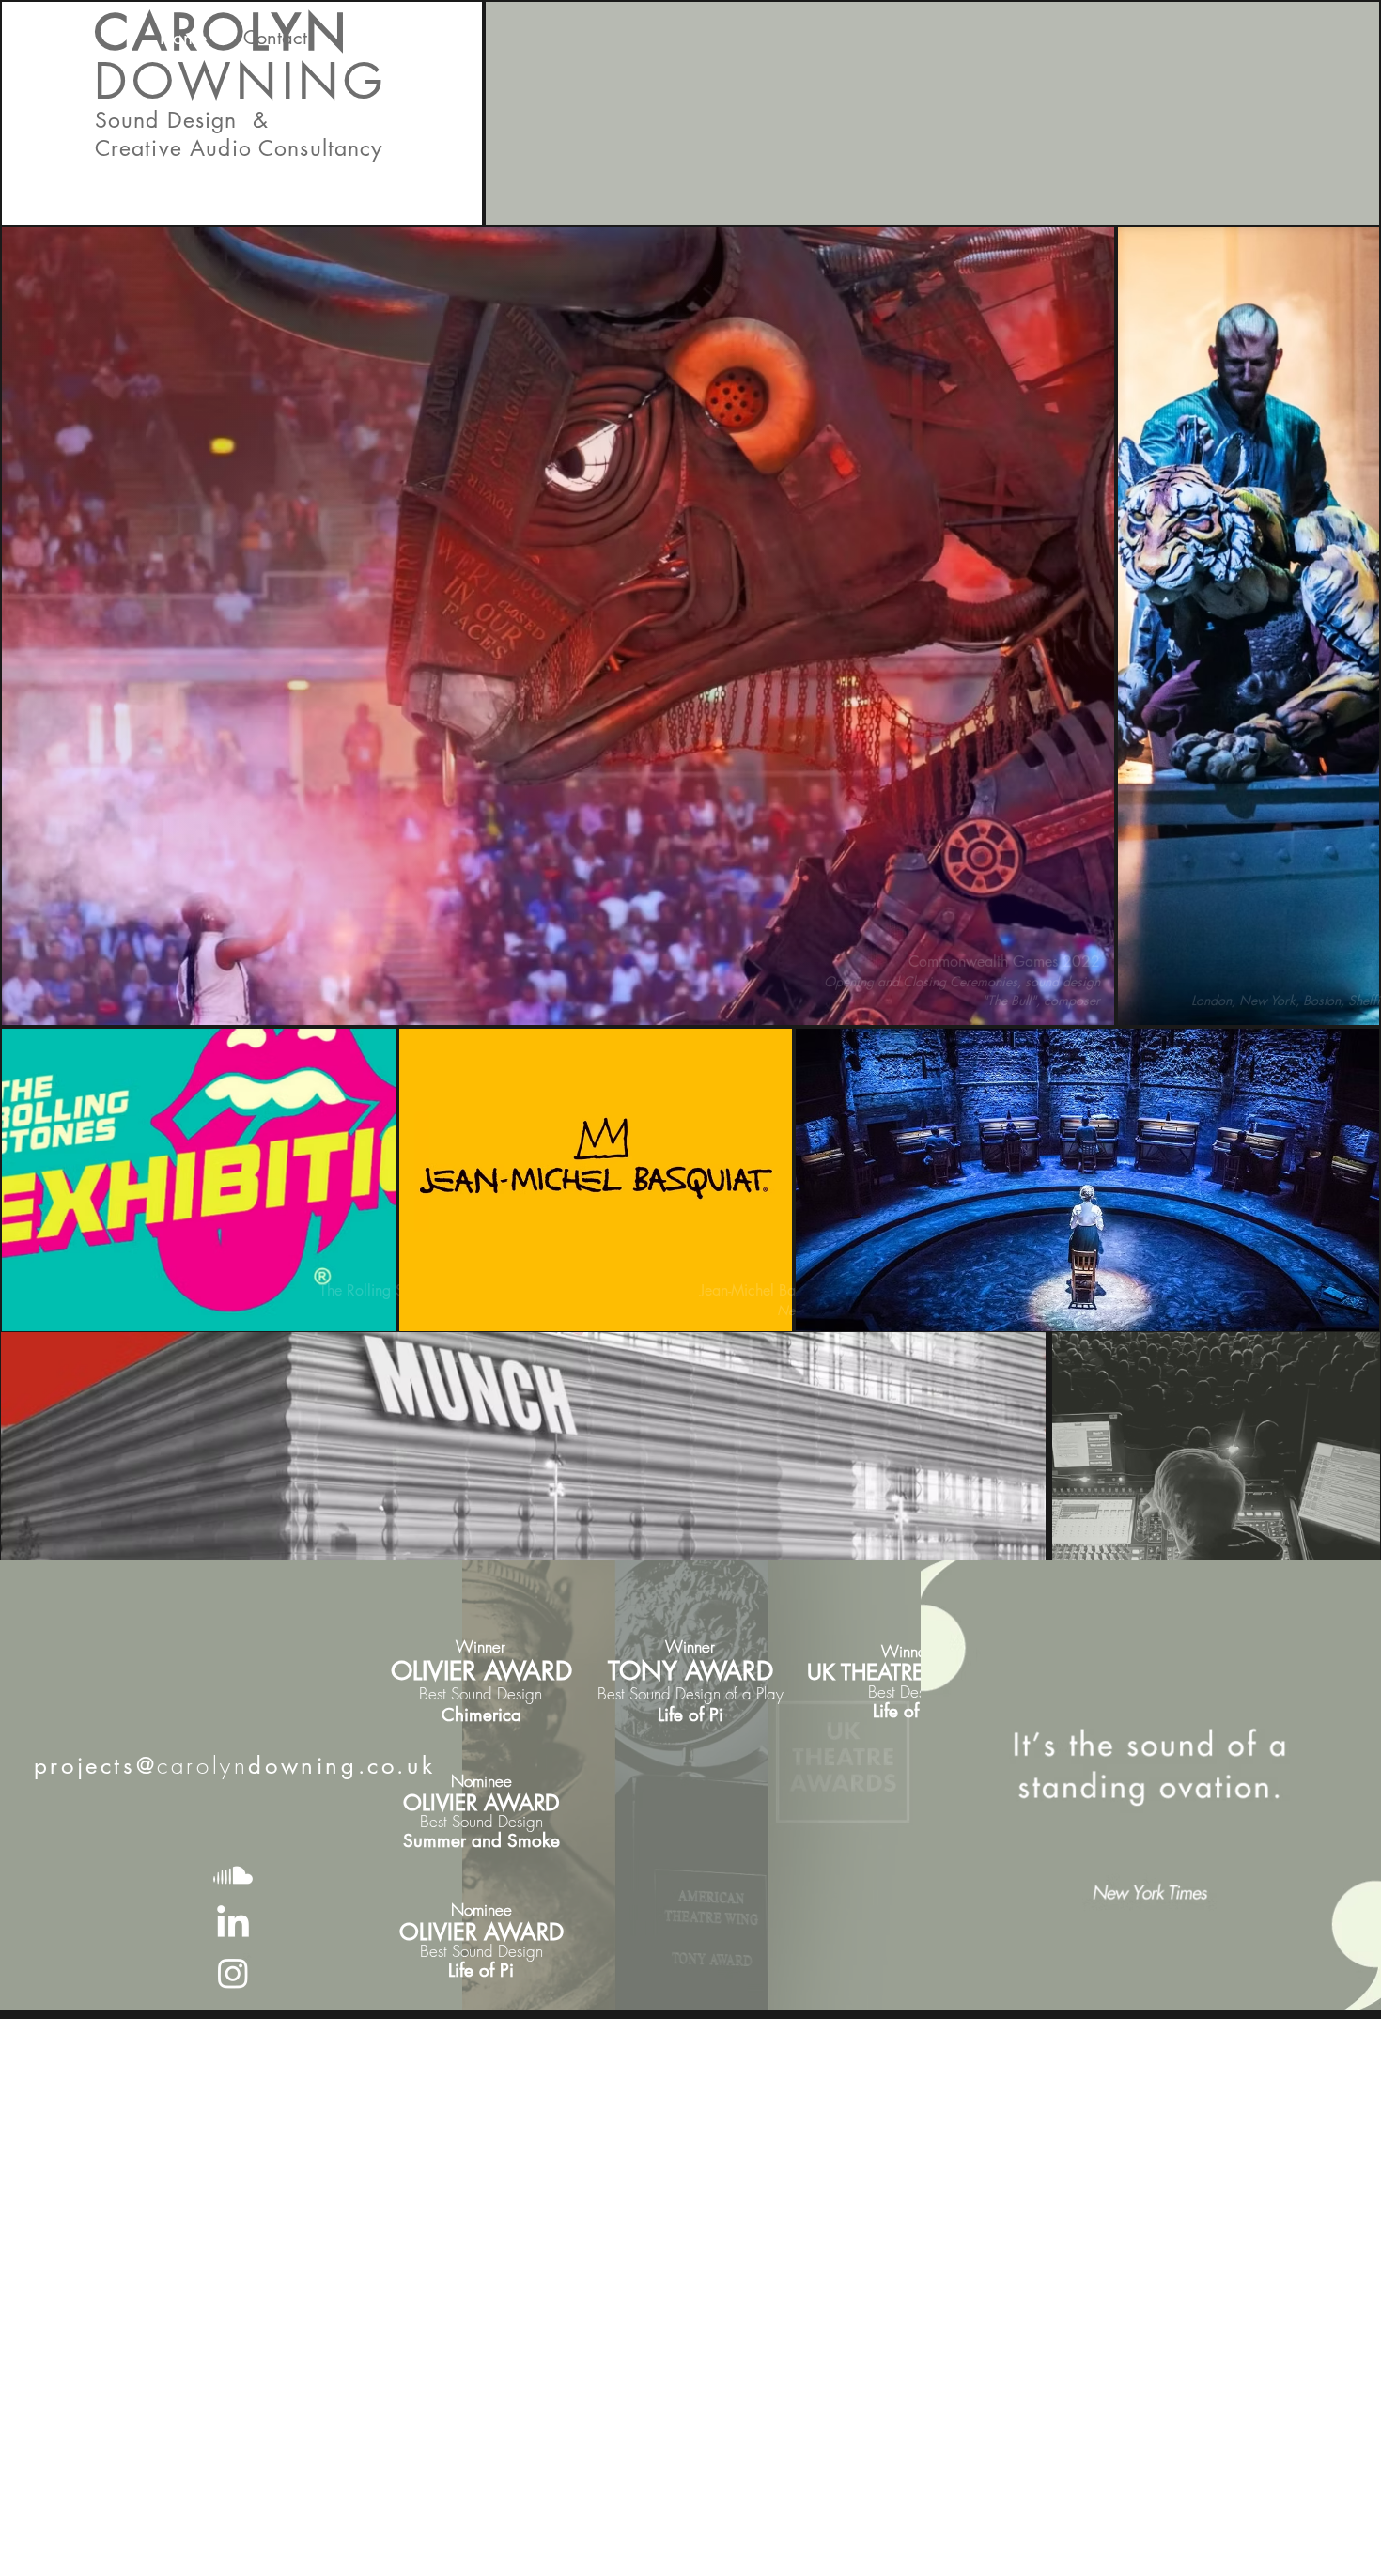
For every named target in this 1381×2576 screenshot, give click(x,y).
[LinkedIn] (233, 1924)
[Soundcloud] (233, 1875)
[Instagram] (233, 1973)
